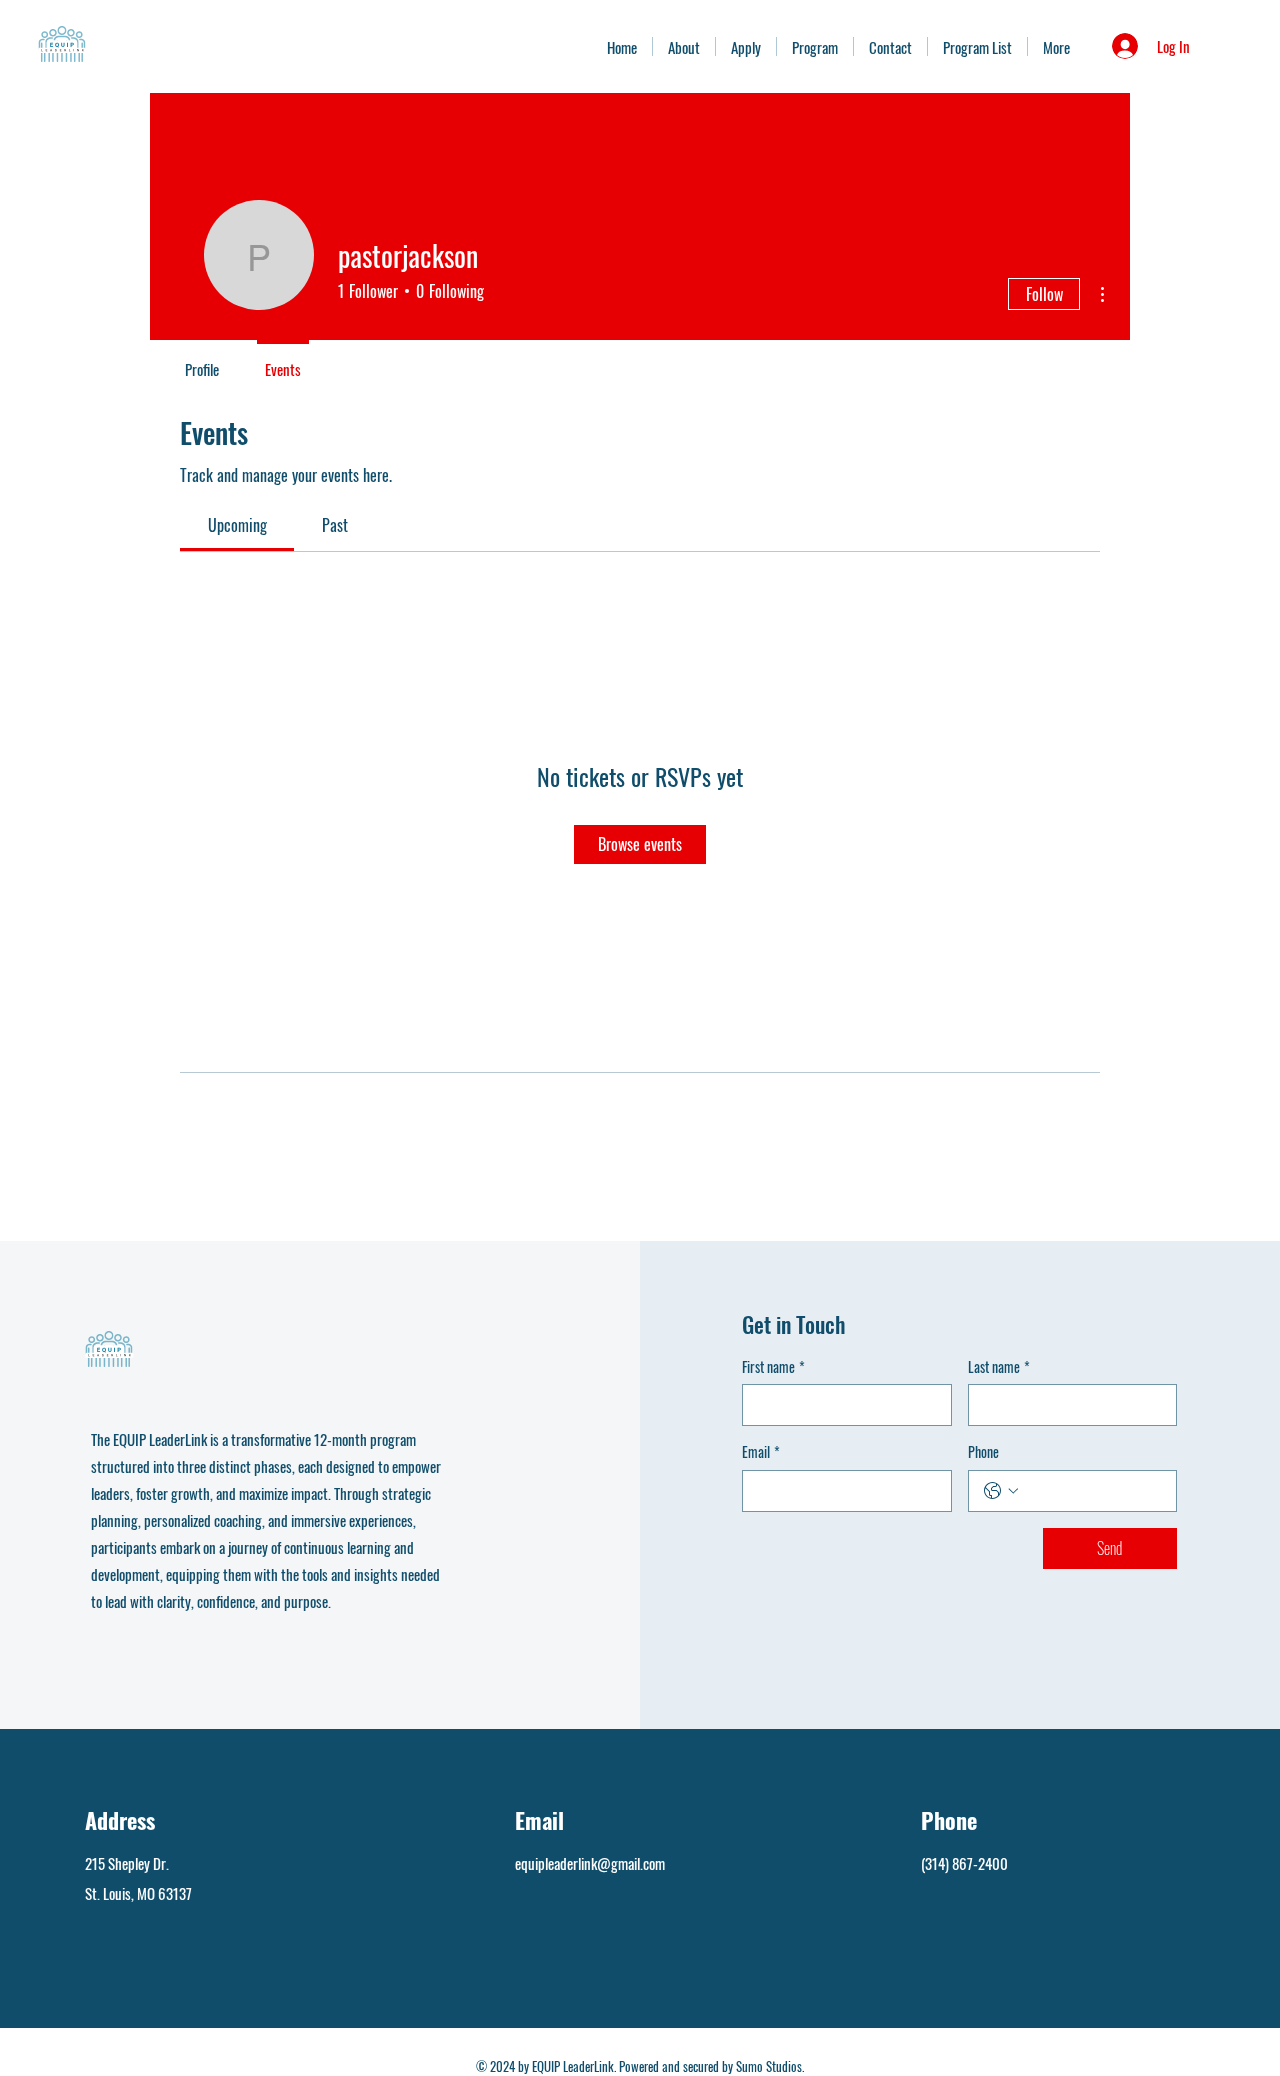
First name (773, 1367)
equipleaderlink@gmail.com (590, 1863)
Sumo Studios (769, 2066)
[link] (237, 525)
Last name (999, 1367)
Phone (983, 1452)
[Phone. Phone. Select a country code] (1001, 1491)
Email (761, 1452)
